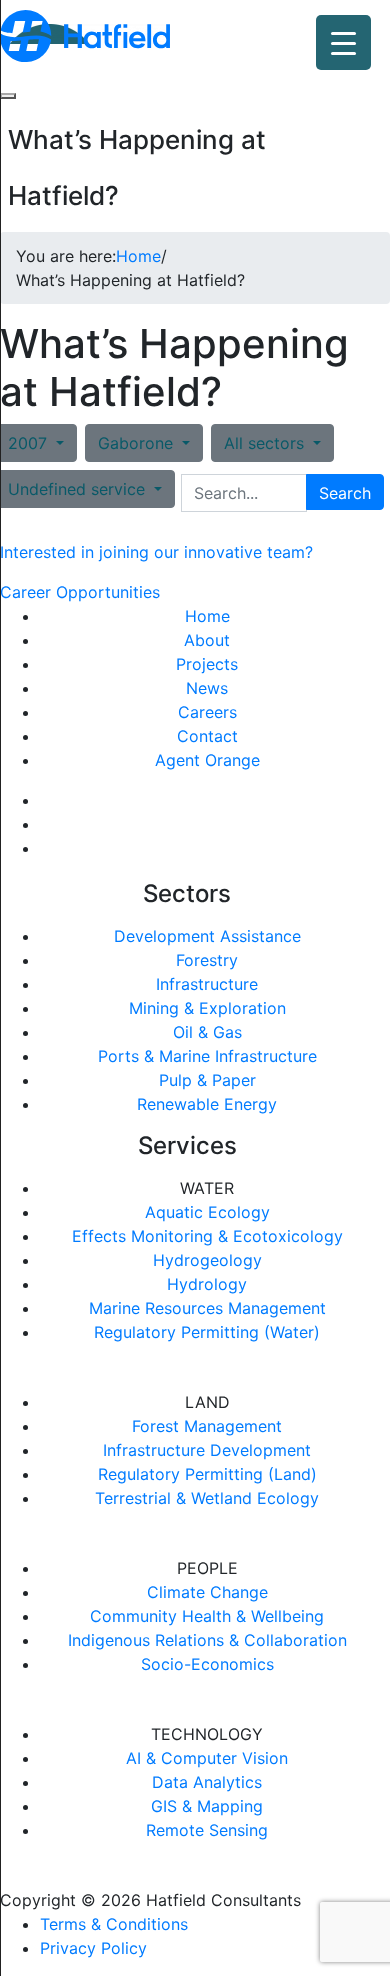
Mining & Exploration (207, 1008)
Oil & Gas (207, 1032)
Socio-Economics (207, 1664)
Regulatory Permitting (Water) (207, 1332)
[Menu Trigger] (343, 42)
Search (345, 493)
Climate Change (207, 1592)
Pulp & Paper (207, 1080)
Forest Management (207, 1426)
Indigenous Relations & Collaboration (207, 1640)
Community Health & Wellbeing (207, 1616)
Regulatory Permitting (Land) (207, 1474)
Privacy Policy (93, 1948)
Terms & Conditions (114, 1924)
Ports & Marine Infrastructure (207, 1056)
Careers (207, 712)
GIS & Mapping (207, 1806)
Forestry (207, 960)
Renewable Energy (207, 1104)
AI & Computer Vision (207, 1758)
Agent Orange (207, 760)
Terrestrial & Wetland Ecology (207, 1498)
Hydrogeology (207, 1260)
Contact (207, 736)
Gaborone (138, 443)
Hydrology (207, 1284)
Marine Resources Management (207, 1308)
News (207, 688)
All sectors (266, 443)
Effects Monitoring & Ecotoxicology (207, 1236)
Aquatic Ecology (207, 1212)
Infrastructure (207, 984)
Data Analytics (207, 1782)
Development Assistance (207, 936)
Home (207, 616)
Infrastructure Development (207, 1450)
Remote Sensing (207, 1830)
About (207, 640)
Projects (207, 664)
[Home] (85, 34)
